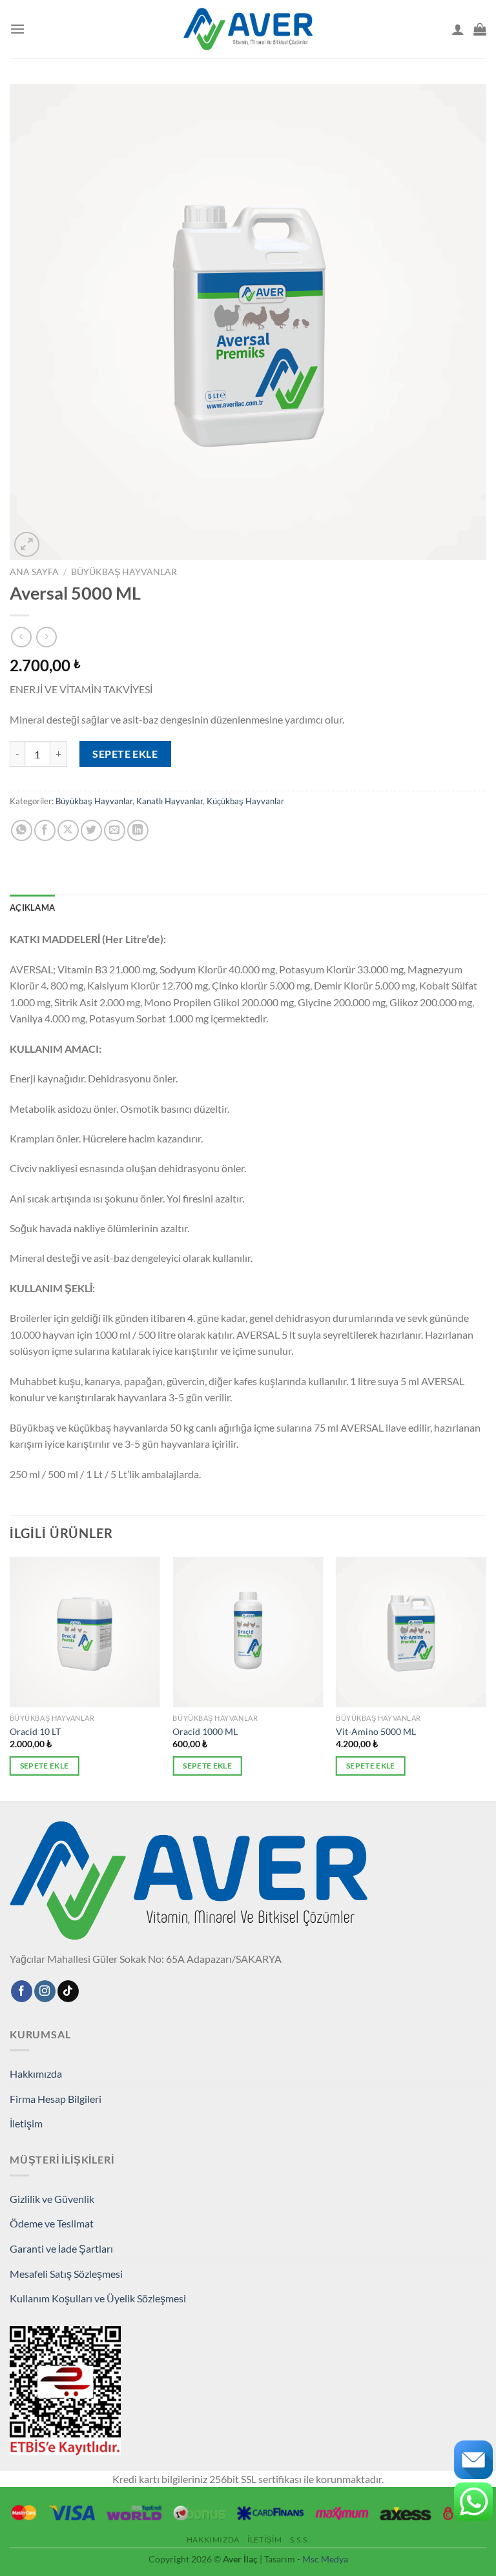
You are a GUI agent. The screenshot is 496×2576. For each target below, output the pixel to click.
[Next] (486, 1678)
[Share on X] (68, 830)
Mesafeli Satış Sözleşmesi (66, 2274)
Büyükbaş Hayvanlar (124, 572)
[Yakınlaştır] (27, 544)
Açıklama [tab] (32, 908)
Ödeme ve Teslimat (52, 2223)
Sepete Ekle (125, 754)
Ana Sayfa (34, 572)
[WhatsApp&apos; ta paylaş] (22, 830)
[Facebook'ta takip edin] (22, 1991)
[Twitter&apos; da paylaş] (91, 830)
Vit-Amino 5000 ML (376, 1731)
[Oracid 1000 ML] (248, 1632)
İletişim (26, 2123)
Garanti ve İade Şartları (61, 2248)
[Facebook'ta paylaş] (45, 830)
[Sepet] (480, 29)
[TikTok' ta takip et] (68, 1991)
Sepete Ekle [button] (45, 1766)
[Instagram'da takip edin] (45, 1991)
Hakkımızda (36, 2074)
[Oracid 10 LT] (85, 1632)
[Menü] (17, 29)
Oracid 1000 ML (205, 1731)
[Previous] (10, 1678)
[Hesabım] (458, 29)
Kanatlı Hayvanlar (170, 801)
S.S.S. (300, 2540)
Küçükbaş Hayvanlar (245, 801)
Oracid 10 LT (35, 1731)
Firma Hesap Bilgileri (56, 2099)
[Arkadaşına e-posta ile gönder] (115, 830)
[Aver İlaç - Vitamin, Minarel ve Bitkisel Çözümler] (248, 29)
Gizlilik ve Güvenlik (52, 2199)
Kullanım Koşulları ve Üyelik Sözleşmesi (98, 2298)
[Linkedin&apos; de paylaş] (138, 830)
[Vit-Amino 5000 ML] (411, 1632)
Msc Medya (325, 2559)
